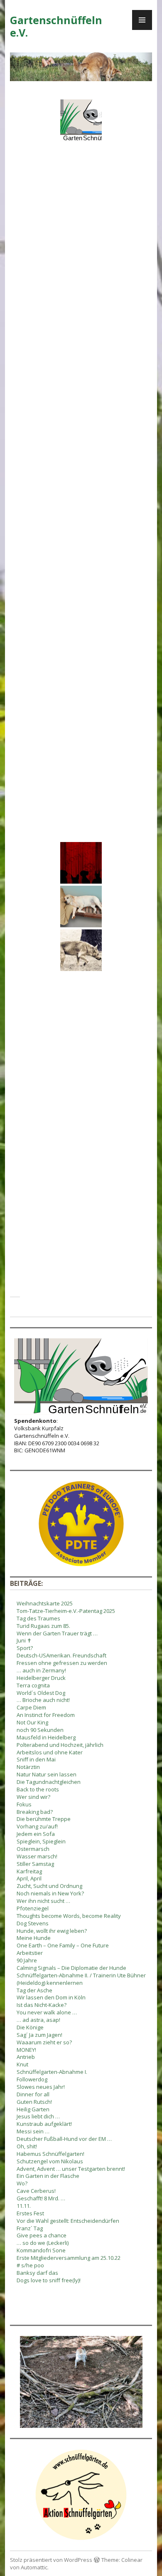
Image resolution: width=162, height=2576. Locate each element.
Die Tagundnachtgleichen (49, 1782)
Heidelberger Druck (41, 1678)
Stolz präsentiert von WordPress (51, 2560)
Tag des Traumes (38, 1618)
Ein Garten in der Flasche (48, 2176)
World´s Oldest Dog (41, 1693)
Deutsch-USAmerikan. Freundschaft (61, 1655)
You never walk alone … (47, 2012)
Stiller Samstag (35, 1864)
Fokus (24, 1804)
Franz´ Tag (30, 2228)
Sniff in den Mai (36, 1759)
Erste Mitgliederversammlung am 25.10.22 (69, 2258)
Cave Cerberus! (36, 2191)
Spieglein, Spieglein (41, 1841)
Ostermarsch (33, 1849)
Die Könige (30, 2027)
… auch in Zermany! (41, 1670)
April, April (29, 1878)
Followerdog (32, 2079)
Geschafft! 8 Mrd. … (41, 2198)
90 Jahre (27, 1960)
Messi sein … (33, 2131)
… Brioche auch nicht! (43, 1700)
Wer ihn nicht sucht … (43, 1901)
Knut (22, 2064)
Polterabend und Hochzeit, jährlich (60, 1745)
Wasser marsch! (37, 1856)
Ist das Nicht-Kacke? (42, 2005)
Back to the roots (38, 1789)
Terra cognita (33, 1685)
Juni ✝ (24, 1640)
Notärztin (28, 1767)
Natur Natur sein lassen (47, 1774)
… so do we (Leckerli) (43, 2243)
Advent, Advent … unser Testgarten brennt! (71, 2169)
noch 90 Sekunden (40, 1730)
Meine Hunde (34, 1938)
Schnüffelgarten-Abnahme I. (52, 2072)
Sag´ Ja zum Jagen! (39, 2035)
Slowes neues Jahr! (41, 2087)
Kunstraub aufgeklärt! (44, 2124)
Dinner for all (33, 2094)
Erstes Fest (30, 2213)
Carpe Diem (31, 1707)
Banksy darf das (37, 2273)
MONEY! (26, 2050)
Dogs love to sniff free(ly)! (49, 2280)
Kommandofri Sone (41, 2250)
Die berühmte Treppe (44, 1819)
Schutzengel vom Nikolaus (50, 2161)
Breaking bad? (35, 1812)
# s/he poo (30, 2265)
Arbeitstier (30, 1953)
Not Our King (32, 1722)
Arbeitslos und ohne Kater (50, 1752)
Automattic (34, 2567)
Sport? (25, 1648)
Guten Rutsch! (34, 2102)
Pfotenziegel (33, 1908)
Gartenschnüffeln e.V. (56, 26)
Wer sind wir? (33, 1797)
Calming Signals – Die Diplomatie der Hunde (71, 1968)
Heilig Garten (33, 2109)
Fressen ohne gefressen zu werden (62, 1663)
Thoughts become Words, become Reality (69, 1916)
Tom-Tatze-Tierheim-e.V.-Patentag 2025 (66, 1611)
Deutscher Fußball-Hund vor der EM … (64, 2139)
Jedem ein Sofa (36, 1834)
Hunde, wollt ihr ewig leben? (52, 1931)
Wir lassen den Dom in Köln (51, 1997)
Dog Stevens (33, 1923)
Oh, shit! (27, 2146)
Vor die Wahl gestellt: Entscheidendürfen (68, 2221)
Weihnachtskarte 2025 (45, 1603)
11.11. (24, 2206)
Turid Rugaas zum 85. (43, 1626)
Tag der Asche (34, 1990)
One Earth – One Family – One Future (63, 1945)
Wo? (22, 2183)
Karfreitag (29, 1871)
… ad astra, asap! (38, 2020)
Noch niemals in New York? (50, 1893)
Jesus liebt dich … (38, 2116)
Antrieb (26, 2057)
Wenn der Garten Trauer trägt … (57, 1633)
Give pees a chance (42, 2235)
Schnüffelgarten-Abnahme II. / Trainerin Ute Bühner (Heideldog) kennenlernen (81, 1979)
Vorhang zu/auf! (37, 1826)
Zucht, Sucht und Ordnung (49, 1886)
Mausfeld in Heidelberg (46, 1737)
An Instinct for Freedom (46, 1715)
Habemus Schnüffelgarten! (50, 2154)
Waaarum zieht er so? (44, 2042)
